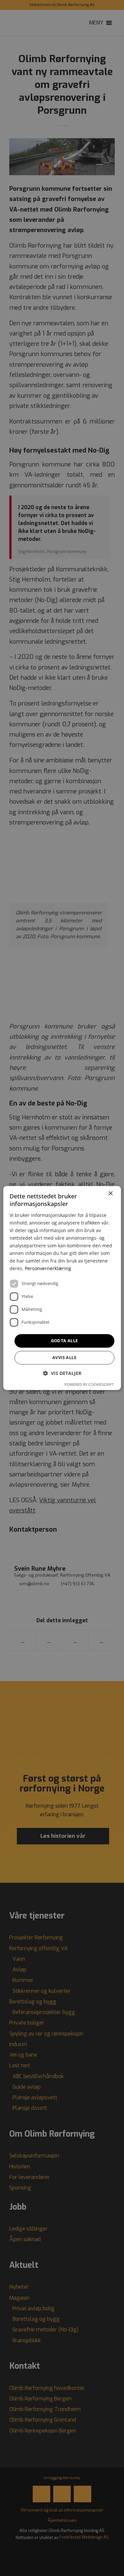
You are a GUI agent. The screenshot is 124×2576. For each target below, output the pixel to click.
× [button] (110, 1194)
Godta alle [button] (64, 1341)
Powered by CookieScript (89, 1385)
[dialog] (62, 1288)
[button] (62, 1373)
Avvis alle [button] (64, 1358)
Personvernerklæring (48, 1269)
